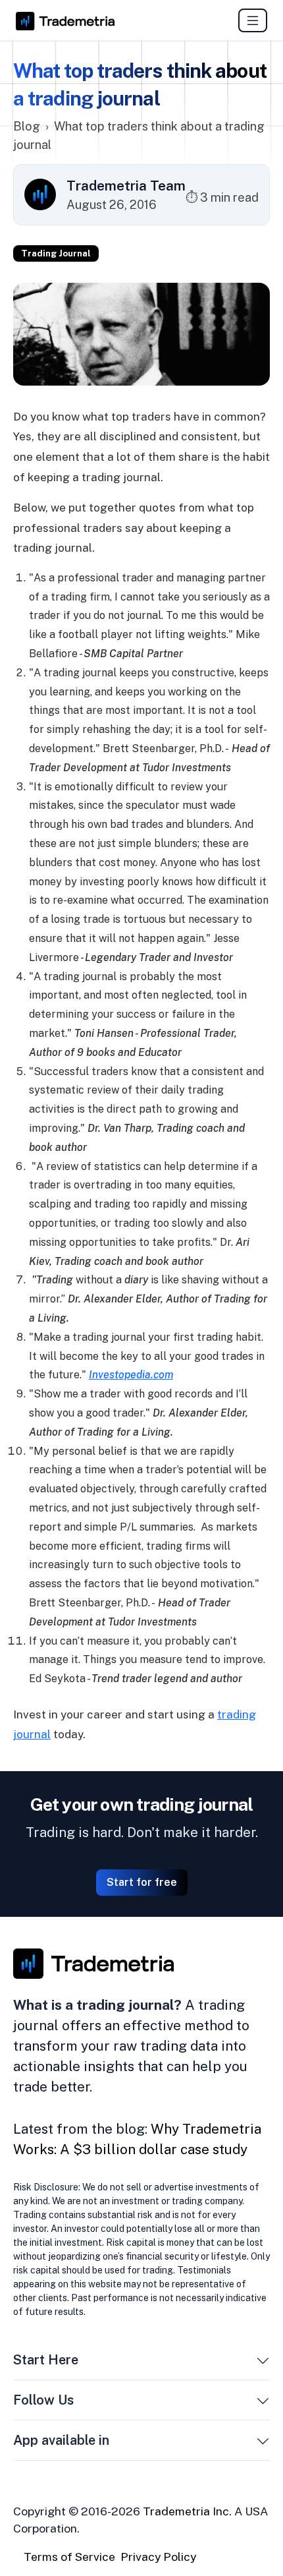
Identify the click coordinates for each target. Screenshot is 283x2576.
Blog (27, 126)
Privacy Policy (158, 2557)
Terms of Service (69, 2557)
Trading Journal (56, 253)
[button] (263, 2362)
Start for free (142, 1882)
